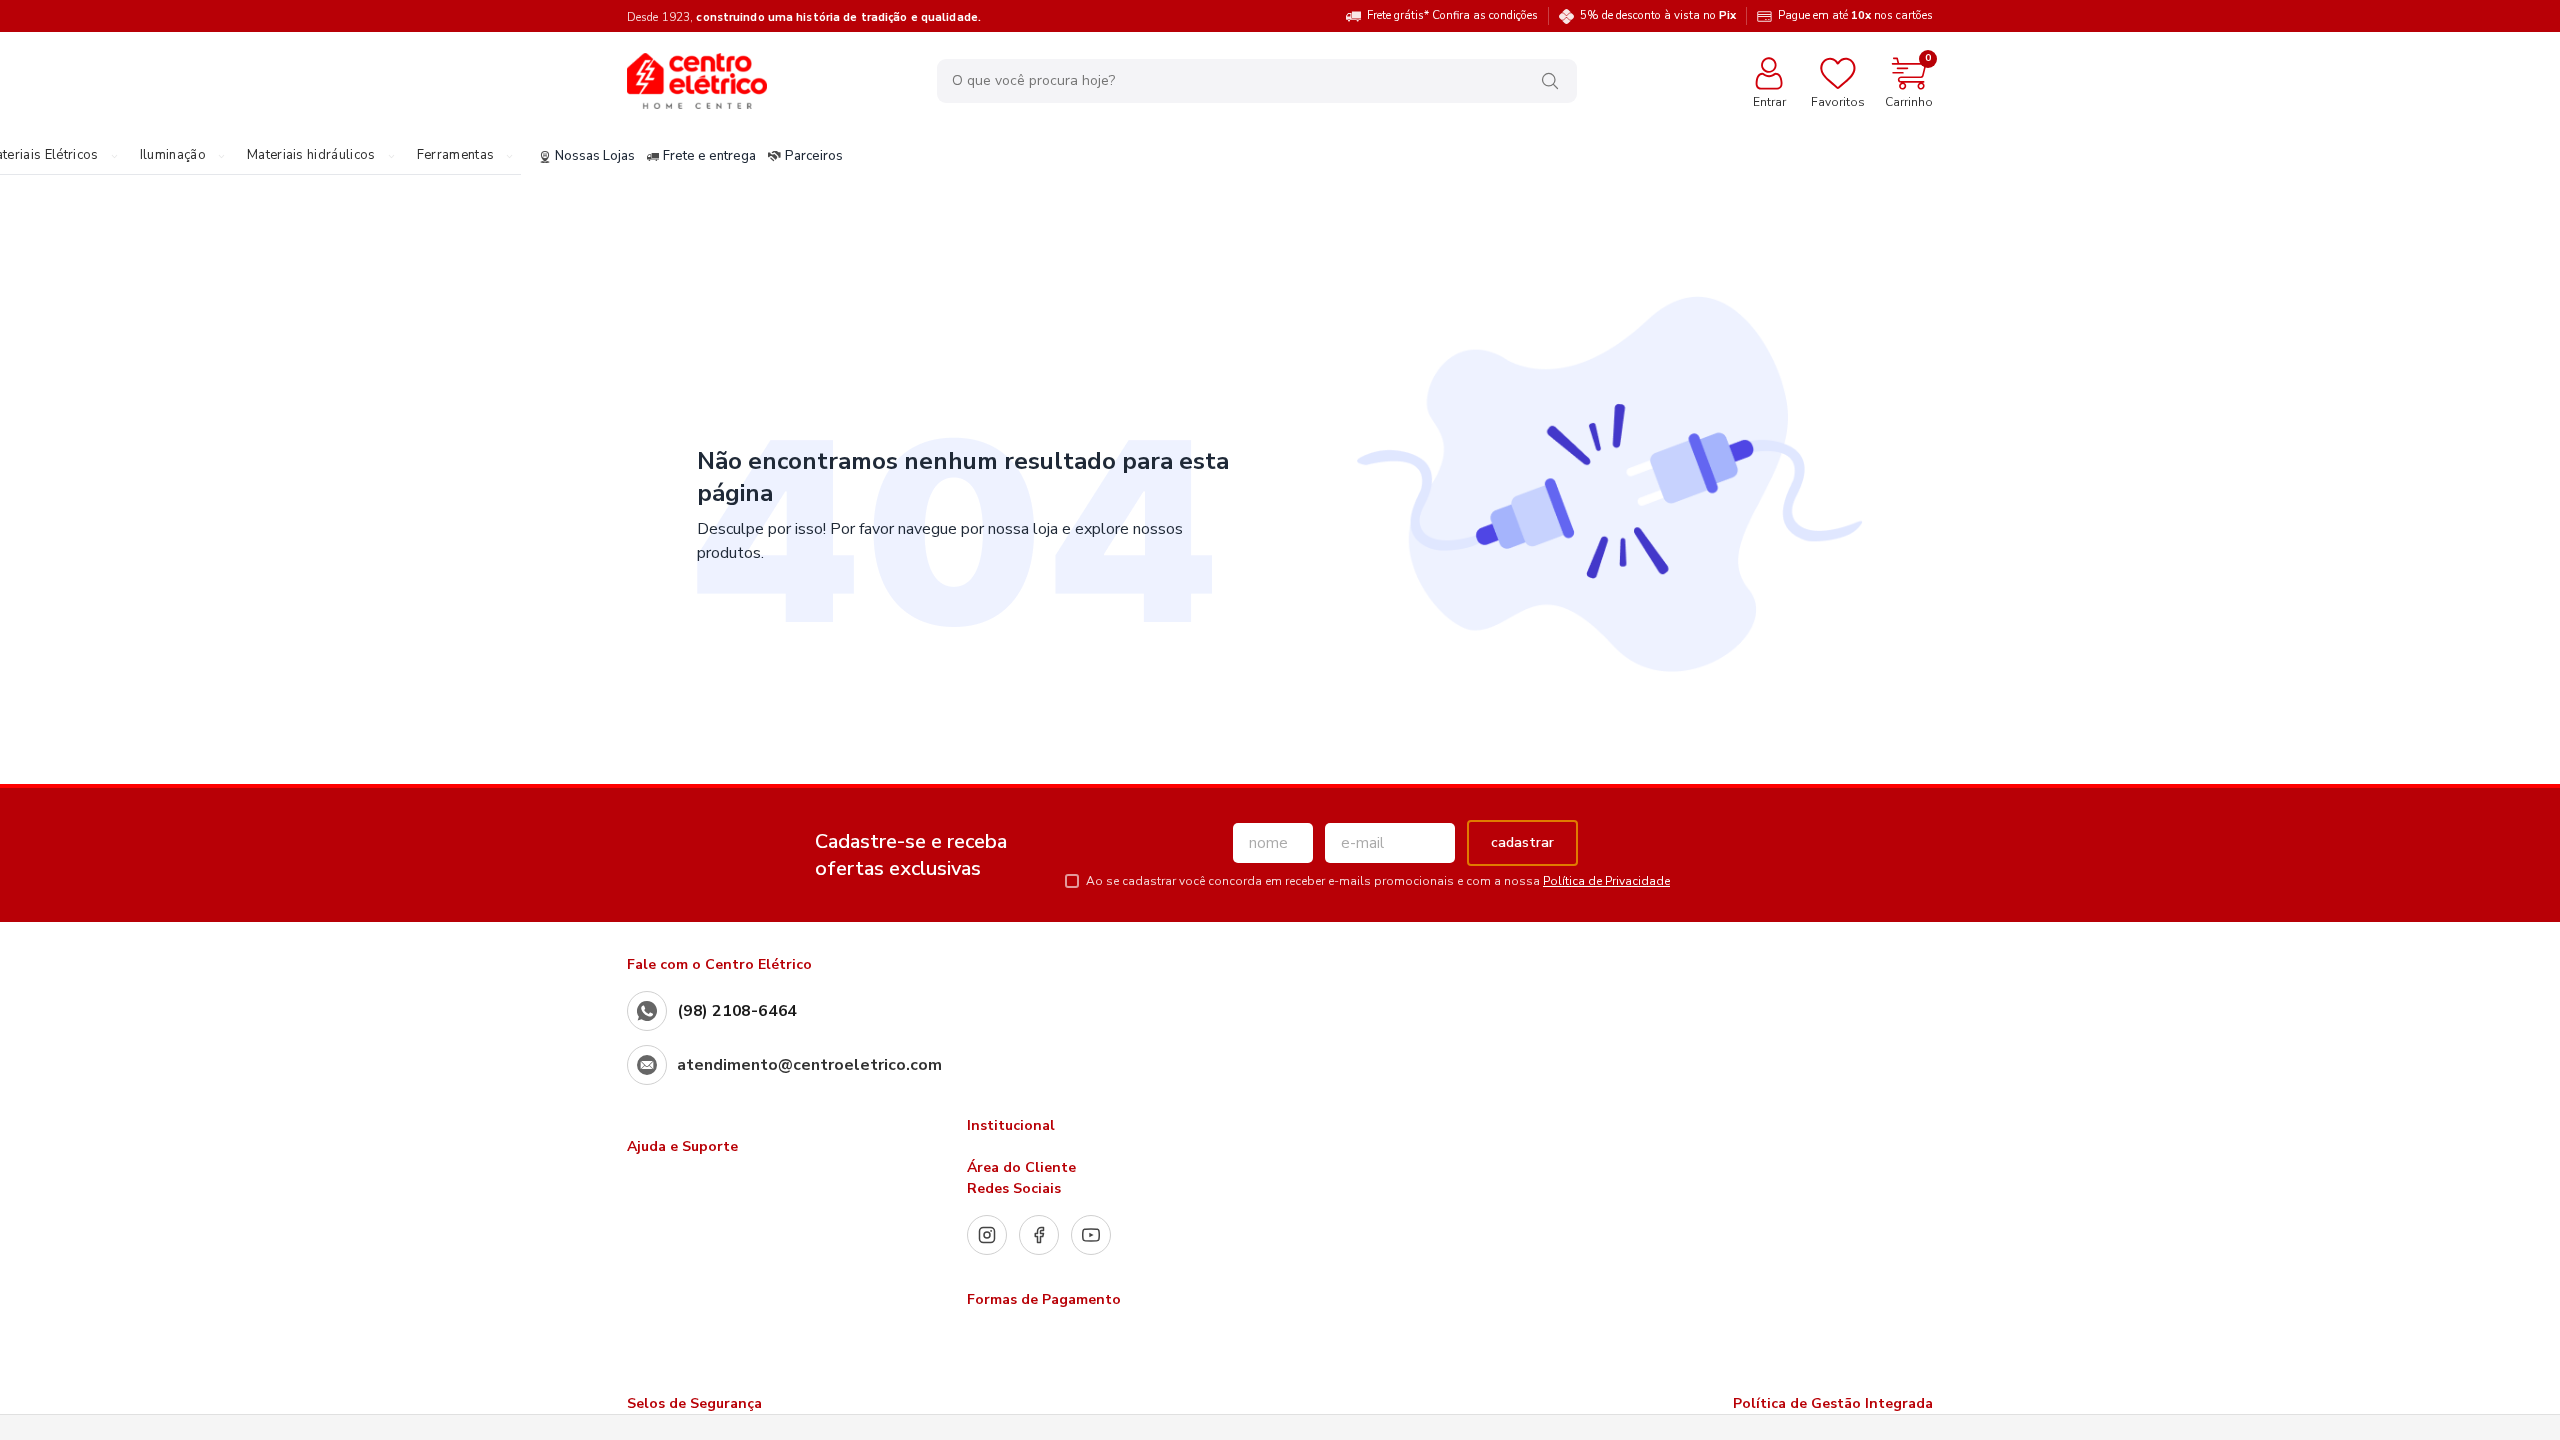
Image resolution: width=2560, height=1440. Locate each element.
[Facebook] (1039, 1235)
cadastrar (1522, 842)
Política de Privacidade (1606, 881)
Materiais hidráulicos (311, 156)
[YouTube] (1091, 1235)
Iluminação (173, 156)
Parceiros (814, 157)
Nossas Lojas (595, 157)
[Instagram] (987, 1235)
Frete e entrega (709, 157)
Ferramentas (456, 156)
